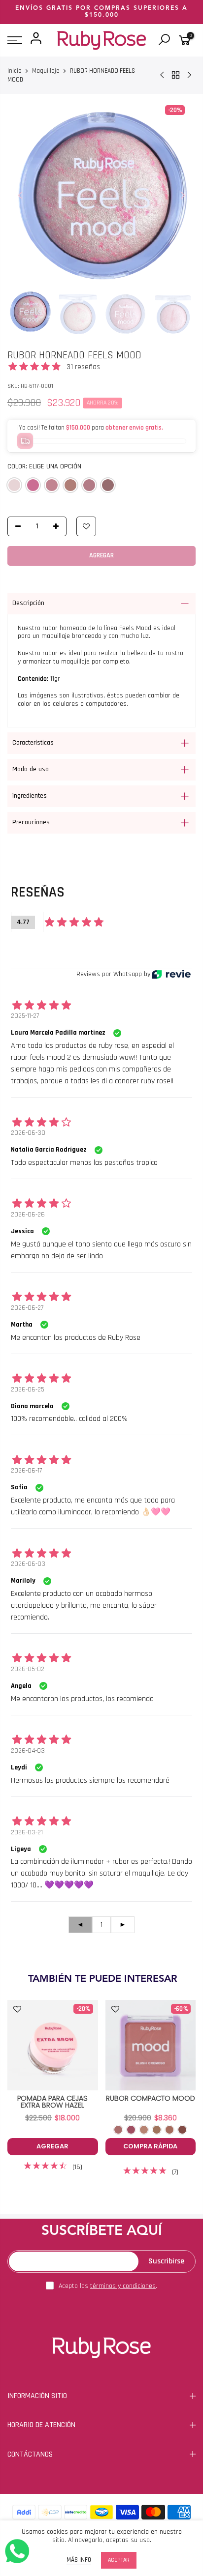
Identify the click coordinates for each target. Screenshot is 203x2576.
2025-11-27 (25, 1016)
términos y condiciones (123, 2286)
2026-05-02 (28, 1669)
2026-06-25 (28, 1389)
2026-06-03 (28, 1564)
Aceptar (119, 2560)
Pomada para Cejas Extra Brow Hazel (52, 2102)
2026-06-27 (27, 1308)
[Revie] (171, 974)
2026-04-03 (28, 1751)
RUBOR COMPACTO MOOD (151, 2098)
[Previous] (20, 195)
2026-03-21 (27, 1832)
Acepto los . (108, 2286)
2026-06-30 (28, 1133)
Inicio (15, 71)
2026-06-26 (28, 1215)
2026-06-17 (26, 1471)
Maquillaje (46, 71)
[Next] (183, 195)
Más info (79, 2560)
